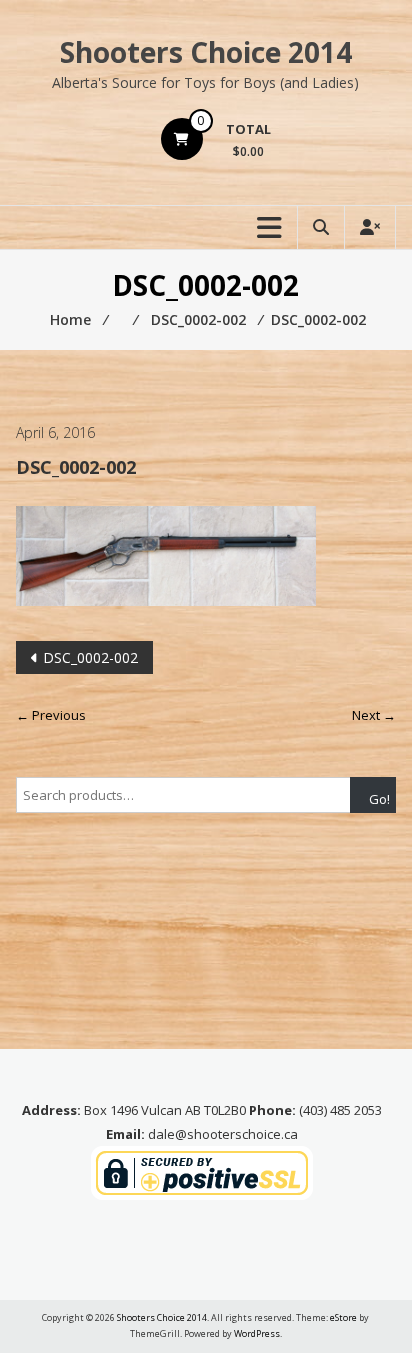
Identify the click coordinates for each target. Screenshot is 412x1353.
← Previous (51, 715)
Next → (374, 715)
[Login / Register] (370, 227)
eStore (343, 1317)
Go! (379, 799)
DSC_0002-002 (90, 657)
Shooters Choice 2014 (206, 52)
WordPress (257, 1333)
